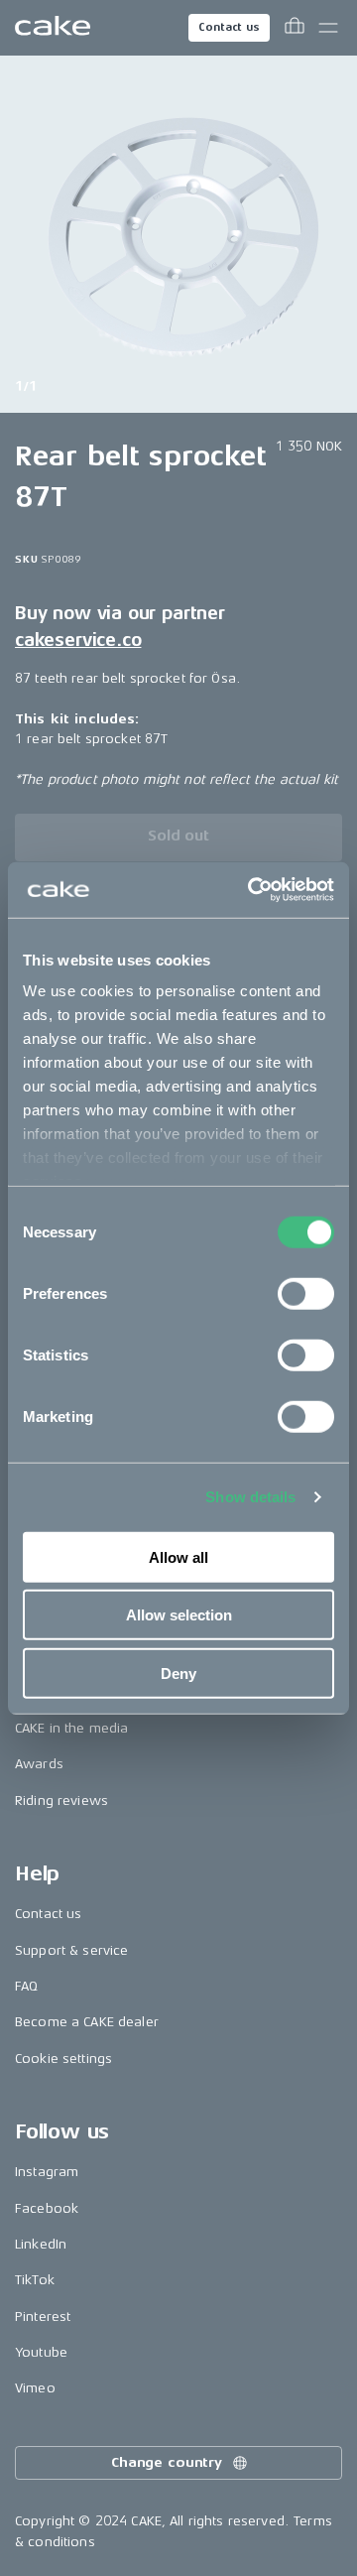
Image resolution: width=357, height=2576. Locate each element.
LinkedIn (41, 2244)
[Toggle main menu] (328, 28)
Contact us (229, 27)
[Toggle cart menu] (295, 28)
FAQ (26, 1986)
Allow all (178, 1556)
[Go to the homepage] (53, 28)
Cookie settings (63, 2059)
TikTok (35, 2280)
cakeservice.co (78, 640)
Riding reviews (61, 1801)
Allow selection (179, 1615)
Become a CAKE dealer (87, 2022)
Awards (39, 1764)
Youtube (41, 2352)
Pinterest (43, 2317)
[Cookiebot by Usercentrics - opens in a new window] (252, 890)
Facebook (47, 2208)
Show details (250, 1497)
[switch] (306, 1293)
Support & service (71, 1950)
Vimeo (35, 2388)
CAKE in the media (71, 1728)
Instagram (47, 2172)
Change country (167, 2462)
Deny (178, 1673)
